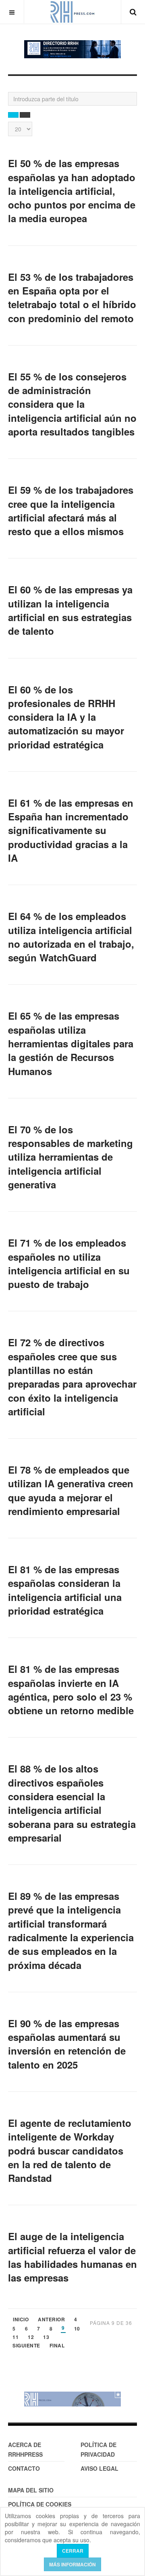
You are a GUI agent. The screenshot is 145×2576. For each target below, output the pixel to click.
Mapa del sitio (31, 2490)
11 (16, 2338)
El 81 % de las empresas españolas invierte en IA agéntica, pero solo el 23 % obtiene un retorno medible (71, 1690)
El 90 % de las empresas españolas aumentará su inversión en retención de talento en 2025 (67, 2044)
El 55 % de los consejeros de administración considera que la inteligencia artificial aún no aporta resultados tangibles (72, 404)
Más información (72, 2564)
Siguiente (26, 2346)
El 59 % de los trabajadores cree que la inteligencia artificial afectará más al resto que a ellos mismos (71, 510)
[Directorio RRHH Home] (72, 49)
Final (57, 2346)
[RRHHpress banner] (72, 2399)
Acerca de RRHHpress (25, 2449)
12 (31, 2338)
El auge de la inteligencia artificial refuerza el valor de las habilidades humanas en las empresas (72, 2257)
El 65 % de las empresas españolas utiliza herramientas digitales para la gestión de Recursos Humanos (71, 1043)
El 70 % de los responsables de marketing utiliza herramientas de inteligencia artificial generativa (70, 1157)
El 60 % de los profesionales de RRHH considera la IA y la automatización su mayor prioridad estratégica (66, 717)
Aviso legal (99, 2468)
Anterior (51, 2320)
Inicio (21, 2320)
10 (77, 2329)
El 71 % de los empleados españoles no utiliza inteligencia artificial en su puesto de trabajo (69, 1263)
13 (46, 2338)
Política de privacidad (98, 2449)
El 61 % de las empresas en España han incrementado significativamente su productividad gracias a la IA (71, 830)
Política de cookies (40, 2504)
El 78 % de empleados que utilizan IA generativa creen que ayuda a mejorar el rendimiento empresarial (71, 1490)
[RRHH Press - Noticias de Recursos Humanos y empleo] (72, 12)
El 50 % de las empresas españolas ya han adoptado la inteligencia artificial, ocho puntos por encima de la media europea (72, 191)
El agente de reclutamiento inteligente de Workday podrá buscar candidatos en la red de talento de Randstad (70, 2150)
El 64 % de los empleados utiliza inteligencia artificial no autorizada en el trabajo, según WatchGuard (71, 937)
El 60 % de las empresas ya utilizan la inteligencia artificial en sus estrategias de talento (70, 610)
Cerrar (73, 2551)
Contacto (24, 2468)
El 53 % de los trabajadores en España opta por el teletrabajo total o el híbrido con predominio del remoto (72, 297)
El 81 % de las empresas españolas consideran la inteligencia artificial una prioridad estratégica (65, 1590)
